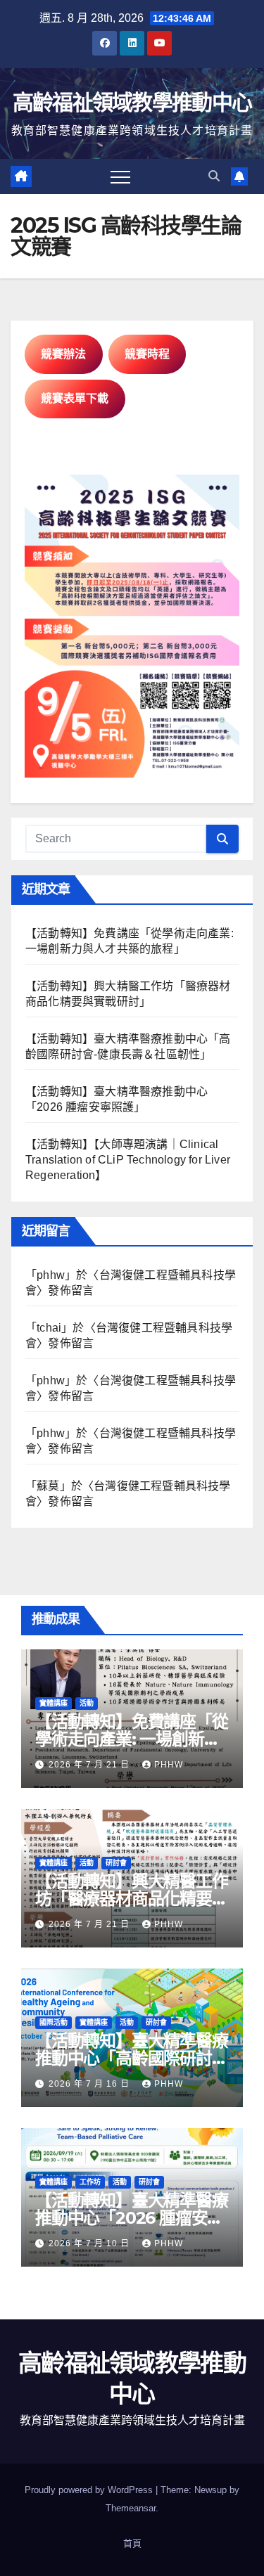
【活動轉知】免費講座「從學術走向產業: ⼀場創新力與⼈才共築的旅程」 (132, 1739)
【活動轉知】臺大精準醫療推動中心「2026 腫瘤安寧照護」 (132, 2218)
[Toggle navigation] (120, 176)
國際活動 (54, 2022)
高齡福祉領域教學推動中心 (132, 102)
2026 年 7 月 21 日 (90, 1765)
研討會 (116, 1863)
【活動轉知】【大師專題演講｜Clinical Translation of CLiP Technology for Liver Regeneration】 (128, 1160)
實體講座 (54, 1703)
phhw (51, 1275)
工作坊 (90, 2182)
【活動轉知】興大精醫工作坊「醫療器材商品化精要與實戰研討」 (132, 1899)
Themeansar (131, 2508)
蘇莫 (48, 1486)
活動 (87, 1703)
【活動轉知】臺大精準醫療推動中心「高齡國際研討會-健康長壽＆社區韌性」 (132, 2058)
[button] (214, 176)
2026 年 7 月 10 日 (90, 2243)
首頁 (132, 2543)
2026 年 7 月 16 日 (90, 2084)
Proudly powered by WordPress (90, 2490)
